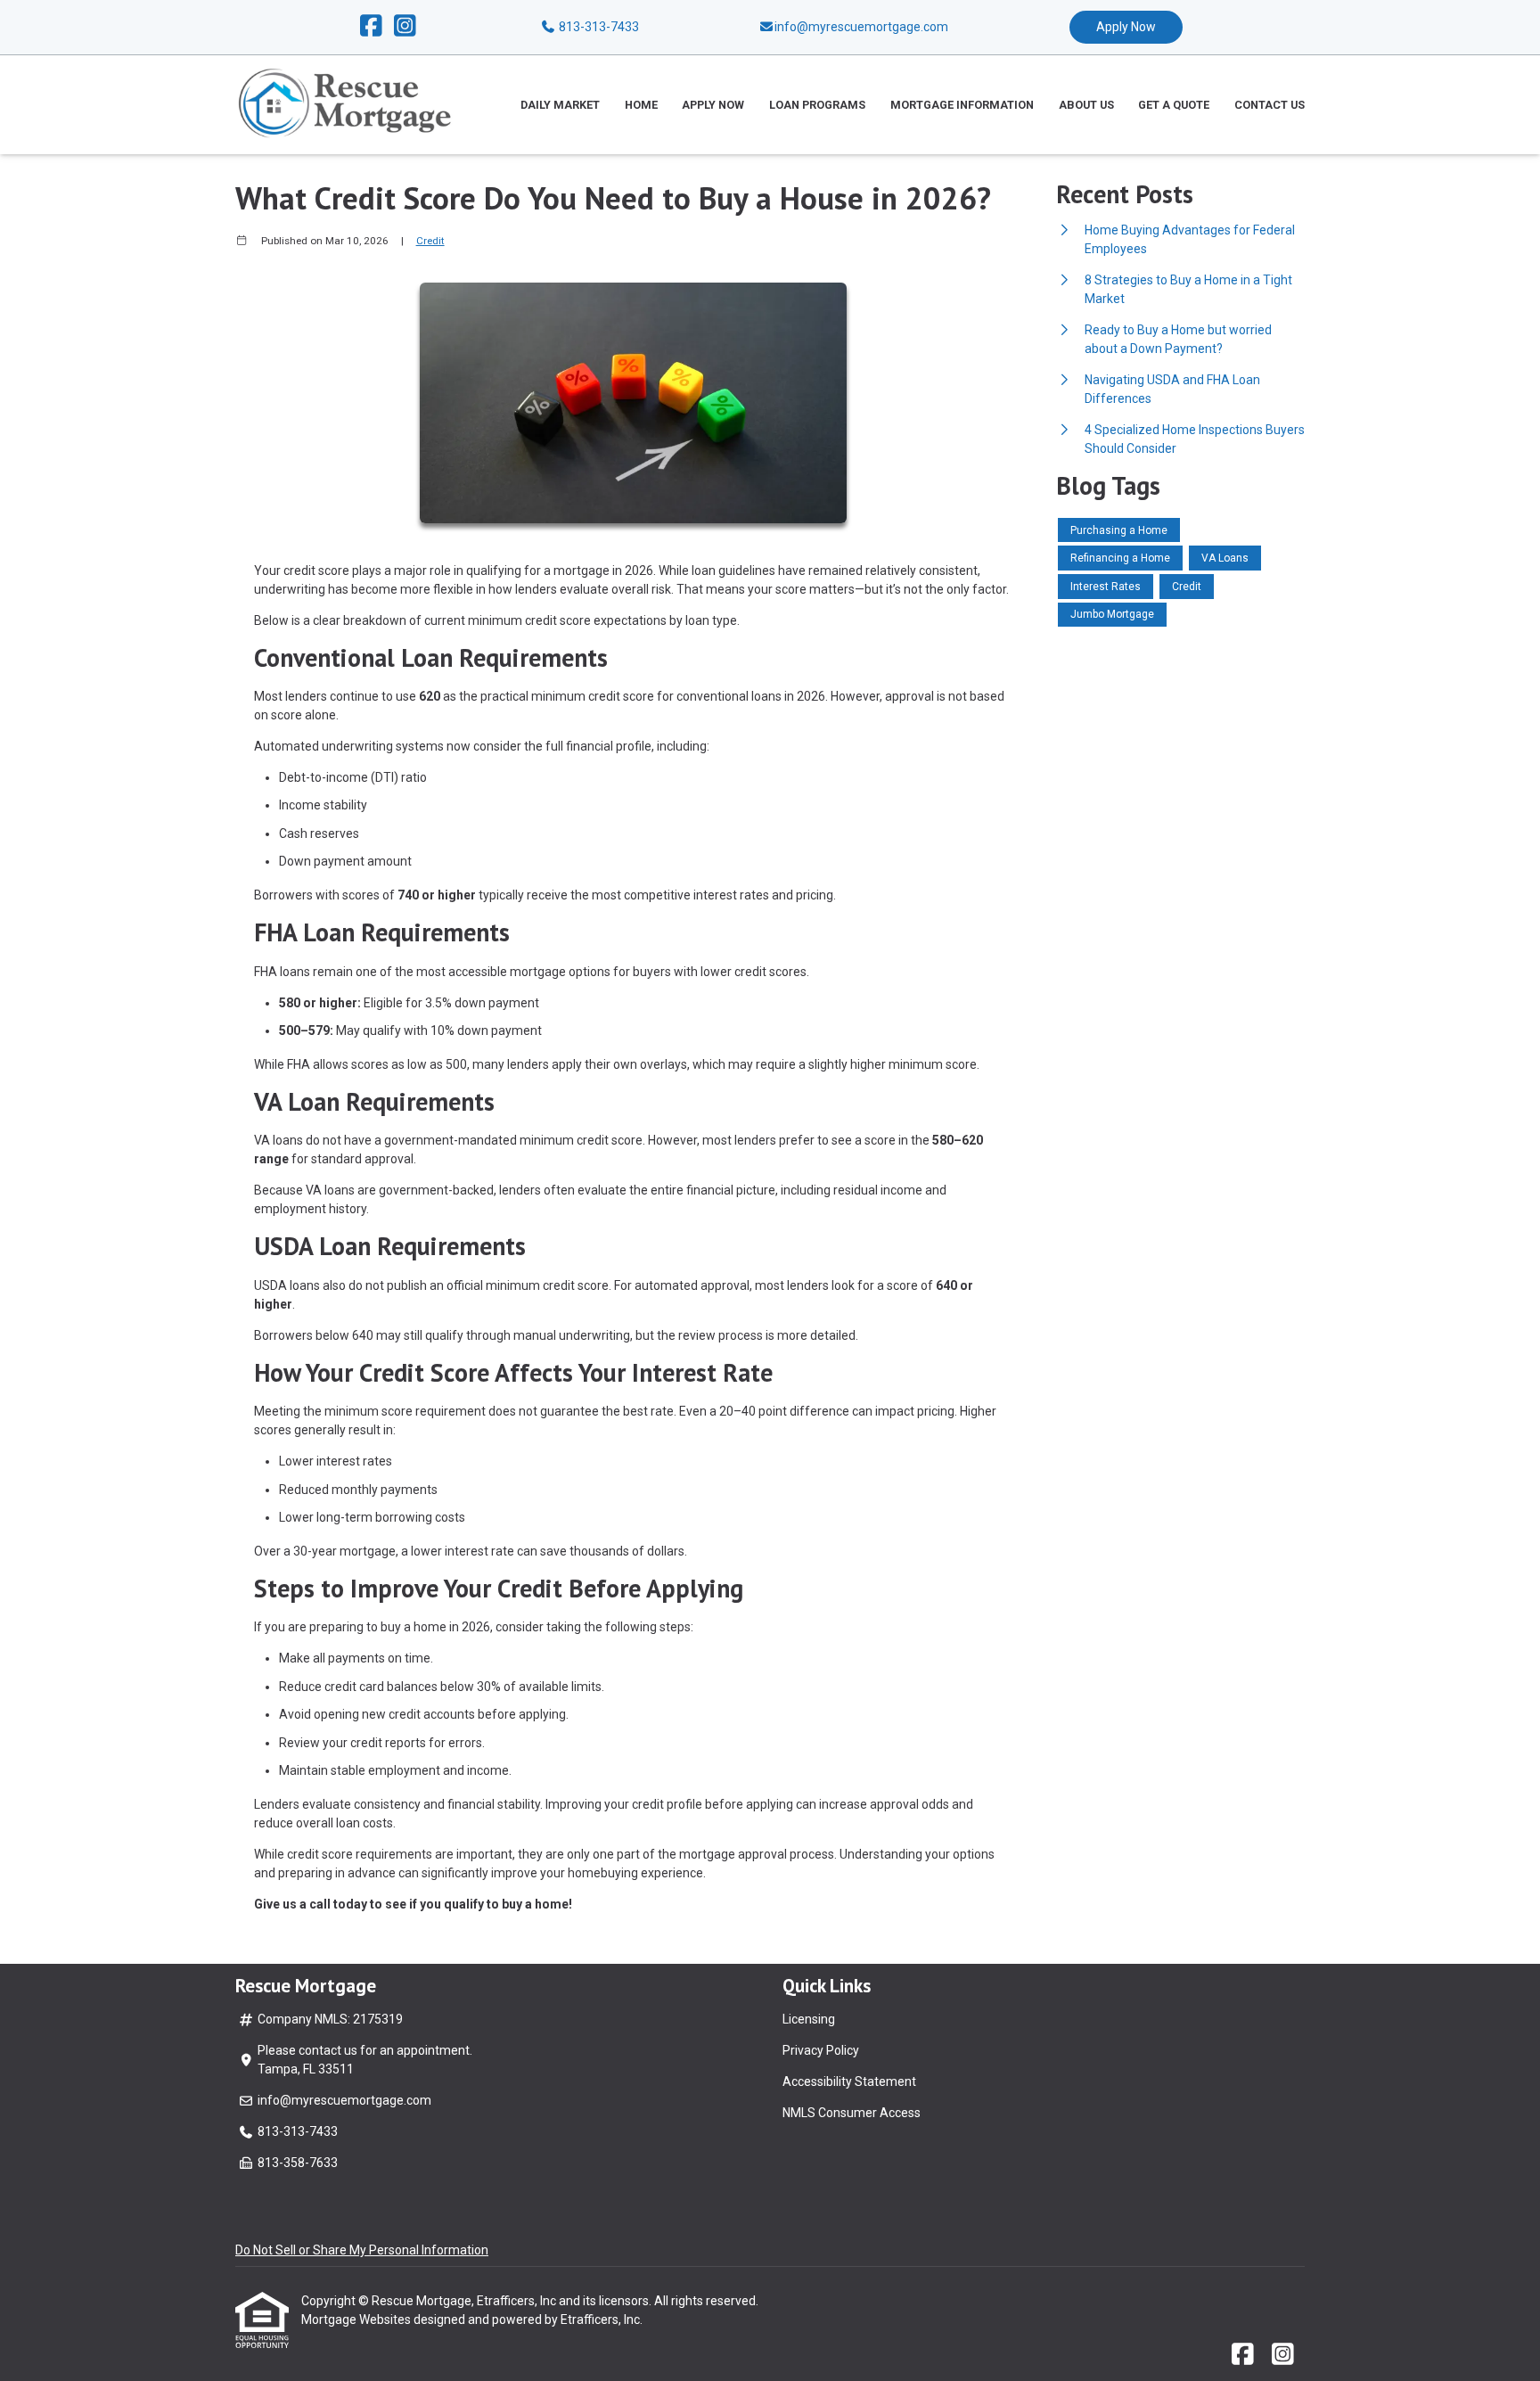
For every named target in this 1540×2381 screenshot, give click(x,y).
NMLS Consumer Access (852, 2113)
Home (641, 105)
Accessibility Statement (849, 2081)
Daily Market (560, 105)
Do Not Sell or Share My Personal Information (362, 2250)
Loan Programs (817, 105)
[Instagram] (405, 27)
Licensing (809, 2019)
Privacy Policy (821, 2050)
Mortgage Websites (357, 2319)
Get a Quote (1174, 105)
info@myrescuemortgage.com (344, 2100)
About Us (1086, 105)
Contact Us (1270, 105)
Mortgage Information (962, 105)
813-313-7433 (598, 27)
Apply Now (1126, 27)
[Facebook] (371, 27)
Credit (430, 241)
